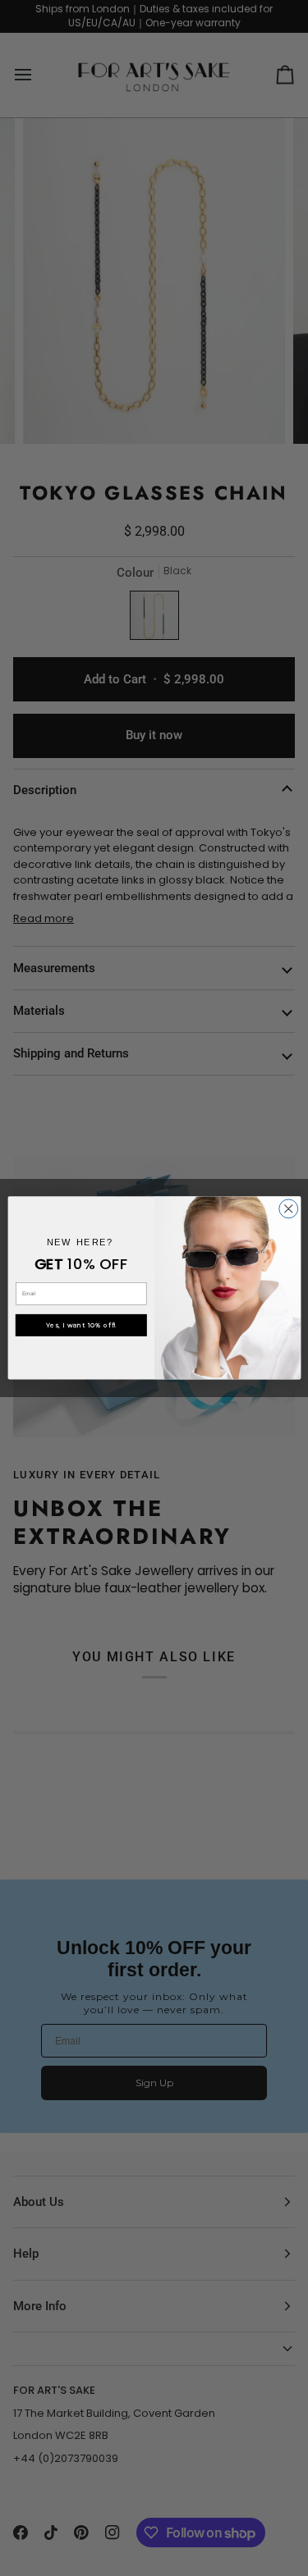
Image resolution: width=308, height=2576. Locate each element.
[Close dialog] (288, 1209)
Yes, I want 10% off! (81, 1325)
